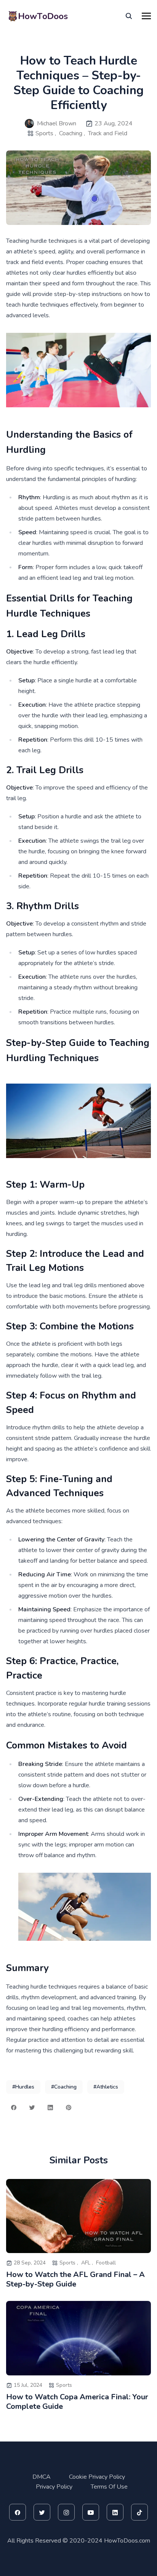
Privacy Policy (54, 2487)
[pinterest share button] (69, 2108)
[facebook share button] (14, 2108)
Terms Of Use (109, 2487)
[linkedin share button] (50, 2108)
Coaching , (72, 133)
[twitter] (42, 2512)
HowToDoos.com (127, 2541)
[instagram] (66, 2512)
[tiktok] (139, 2512)
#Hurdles (23, 2087)
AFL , (87, 2263)
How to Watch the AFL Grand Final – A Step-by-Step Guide (75, 2279)
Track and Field (108, 133)
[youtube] (91, 2512)
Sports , (46, 133)
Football (106, 2263)
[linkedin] (115, 2512)
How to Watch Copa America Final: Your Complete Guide (77, 2402)
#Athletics (106, 2087)
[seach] (129, 16)
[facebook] (18, 2512)
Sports (64, 2385)
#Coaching (64, 2087)
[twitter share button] (32, 2108)
